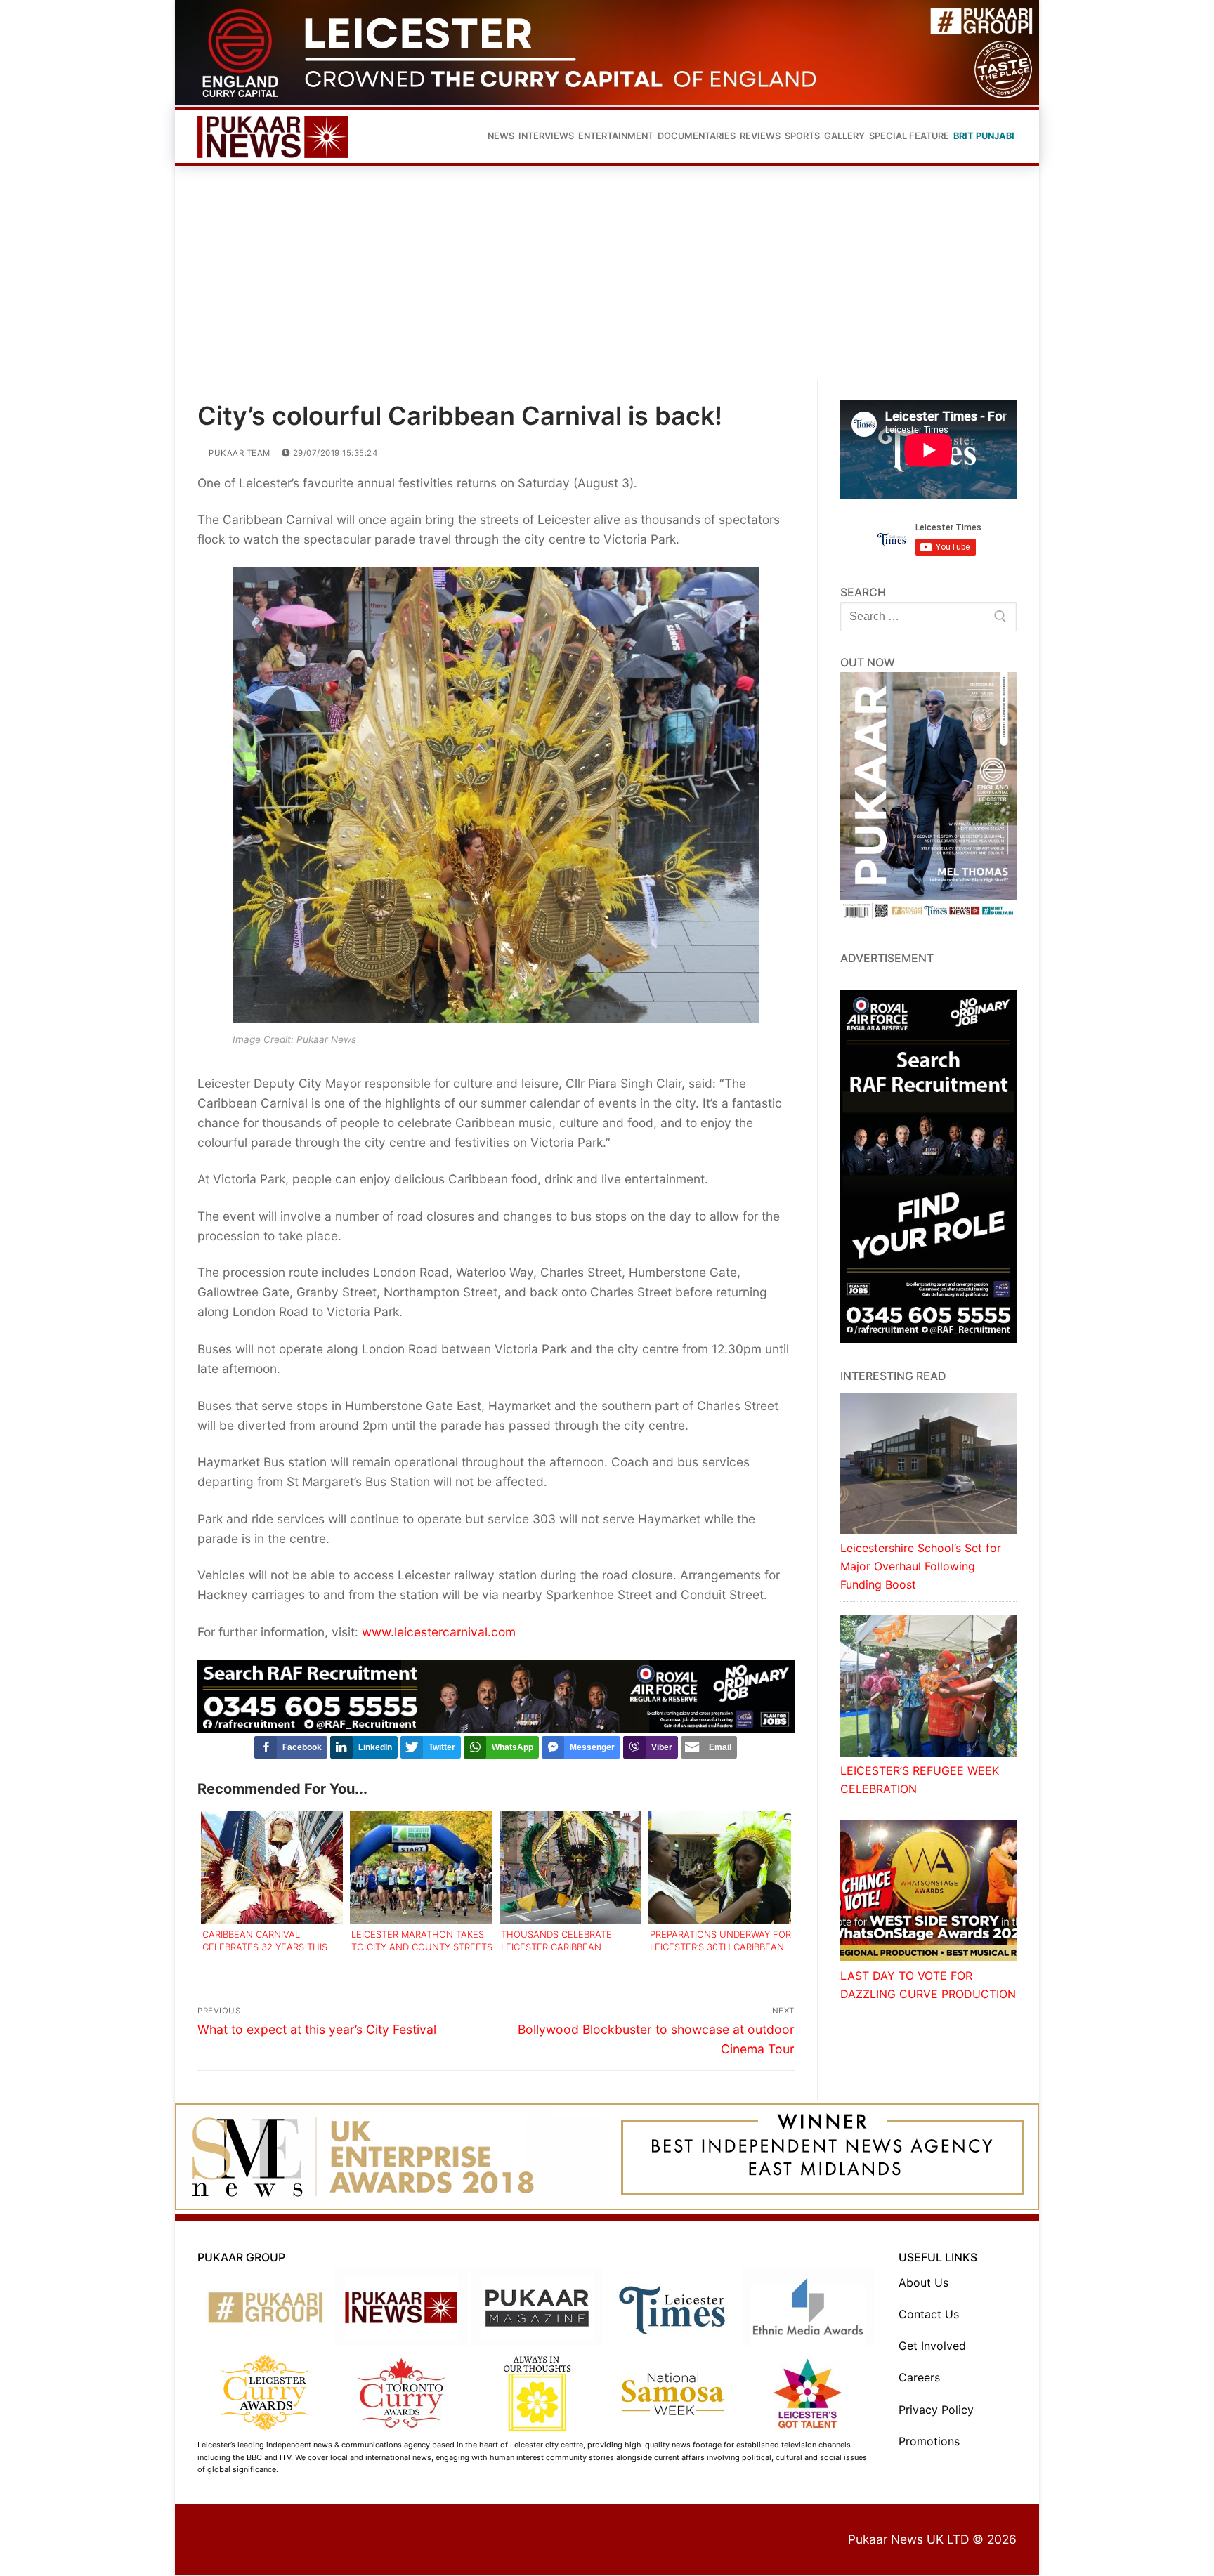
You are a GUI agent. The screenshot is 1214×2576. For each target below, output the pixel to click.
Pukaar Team (239, 454)
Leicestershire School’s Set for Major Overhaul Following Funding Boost (921, 1568)
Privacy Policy (936, 2411)
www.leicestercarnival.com (439, 1633)
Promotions (929, 2443)
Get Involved (932, 2348)
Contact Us (929, 2316)
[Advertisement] (607, 276)
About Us (923, 2284)
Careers (919, 2379)
